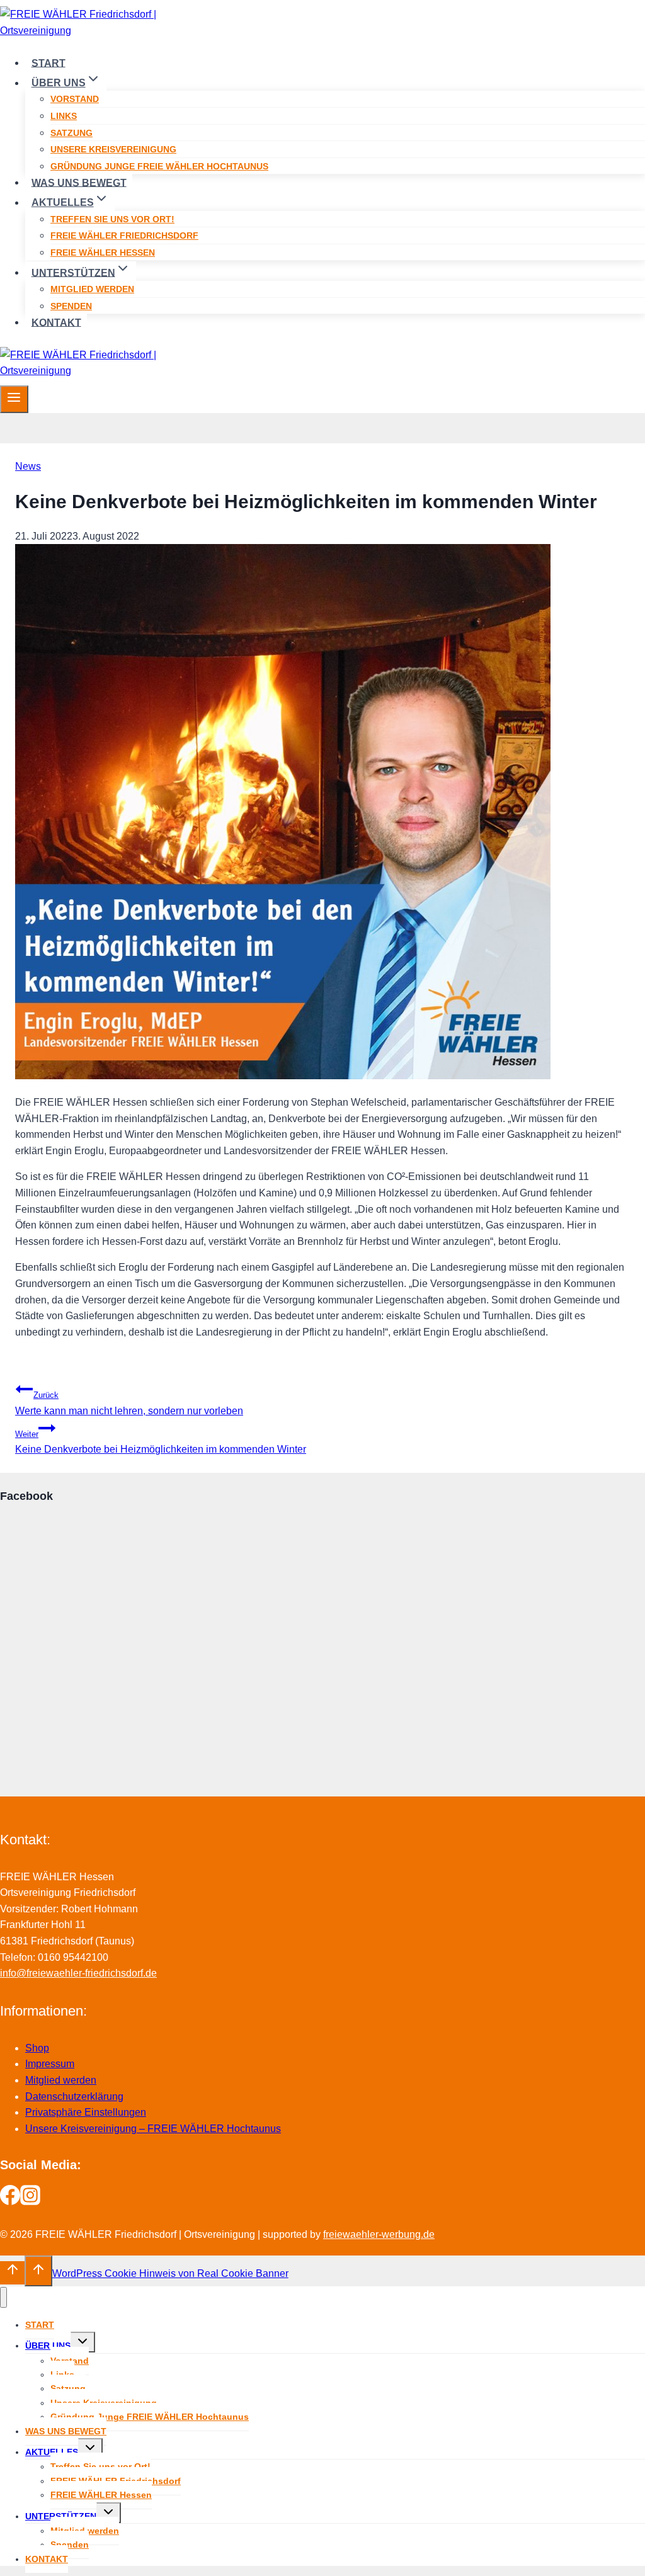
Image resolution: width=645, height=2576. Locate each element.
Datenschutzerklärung (74, 2097)
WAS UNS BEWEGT (79, 182)
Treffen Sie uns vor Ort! (112, 219)
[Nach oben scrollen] (12, 2272)
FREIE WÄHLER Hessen (103, 252)
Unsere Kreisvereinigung (113, 149)
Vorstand (75, 99)
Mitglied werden (92, 289)
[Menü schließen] (3, 2297)
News (28, 466)
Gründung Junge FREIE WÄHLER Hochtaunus (159, 166)
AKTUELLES (52, 2452)
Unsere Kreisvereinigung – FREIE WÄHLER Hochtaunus (153, 2129)
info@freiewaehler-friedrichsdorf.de (78, 1973)
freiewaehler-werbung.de (379, 2234)
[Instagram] (30, 2202)
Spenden (71, 306)
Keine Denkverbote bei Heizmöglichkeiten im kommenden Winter (161, 1442)
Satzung (71, 133)
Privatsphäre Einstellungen (86, 2112)
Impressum (50, 2064)
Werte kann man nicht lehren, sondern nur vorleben (129, 1403)
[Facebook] (10, 2202)
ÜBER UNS (48, 2346)
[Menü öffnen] (14, 399)
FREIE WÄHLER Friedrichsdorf (124, 235)
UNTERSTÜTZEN (61, 2516)
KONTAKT (56, 322)
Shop (37, 2048)
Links (64, 116)
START (49, 63)
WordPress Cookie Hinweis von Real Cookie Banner (170, 2273)
